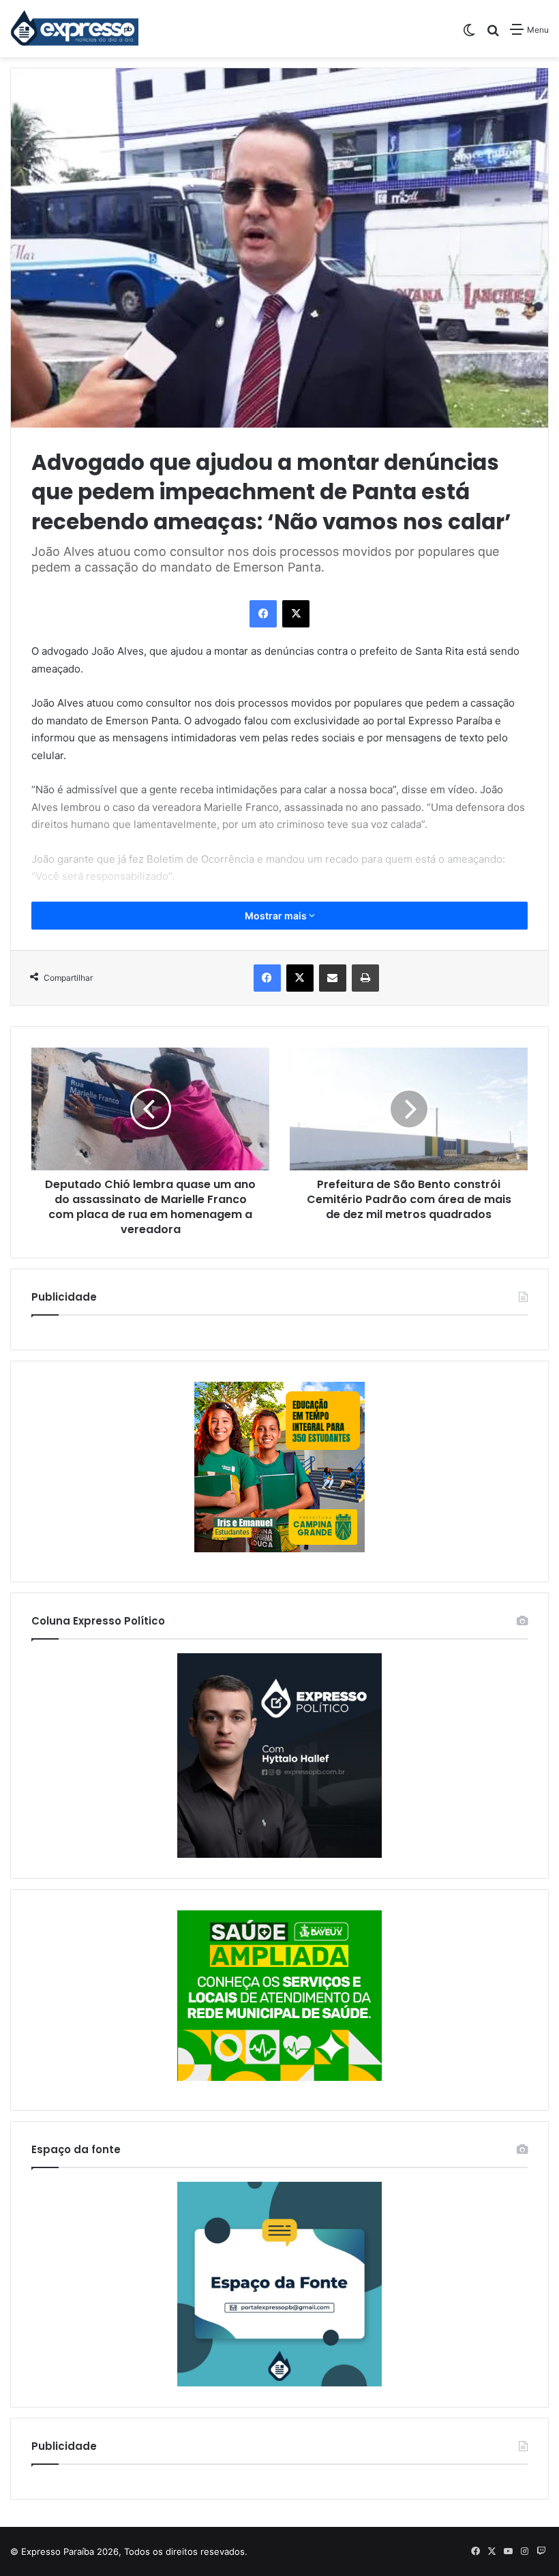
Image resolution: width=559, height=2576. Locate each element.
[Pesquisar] (493, 34)
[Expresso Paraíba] (75, 29)
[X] (296, 614)
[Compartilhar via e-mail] (333, 978)
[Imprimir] (365, 978)
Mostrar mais (277, 916)
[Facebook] (263, 614)
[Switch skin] (469, 34)
